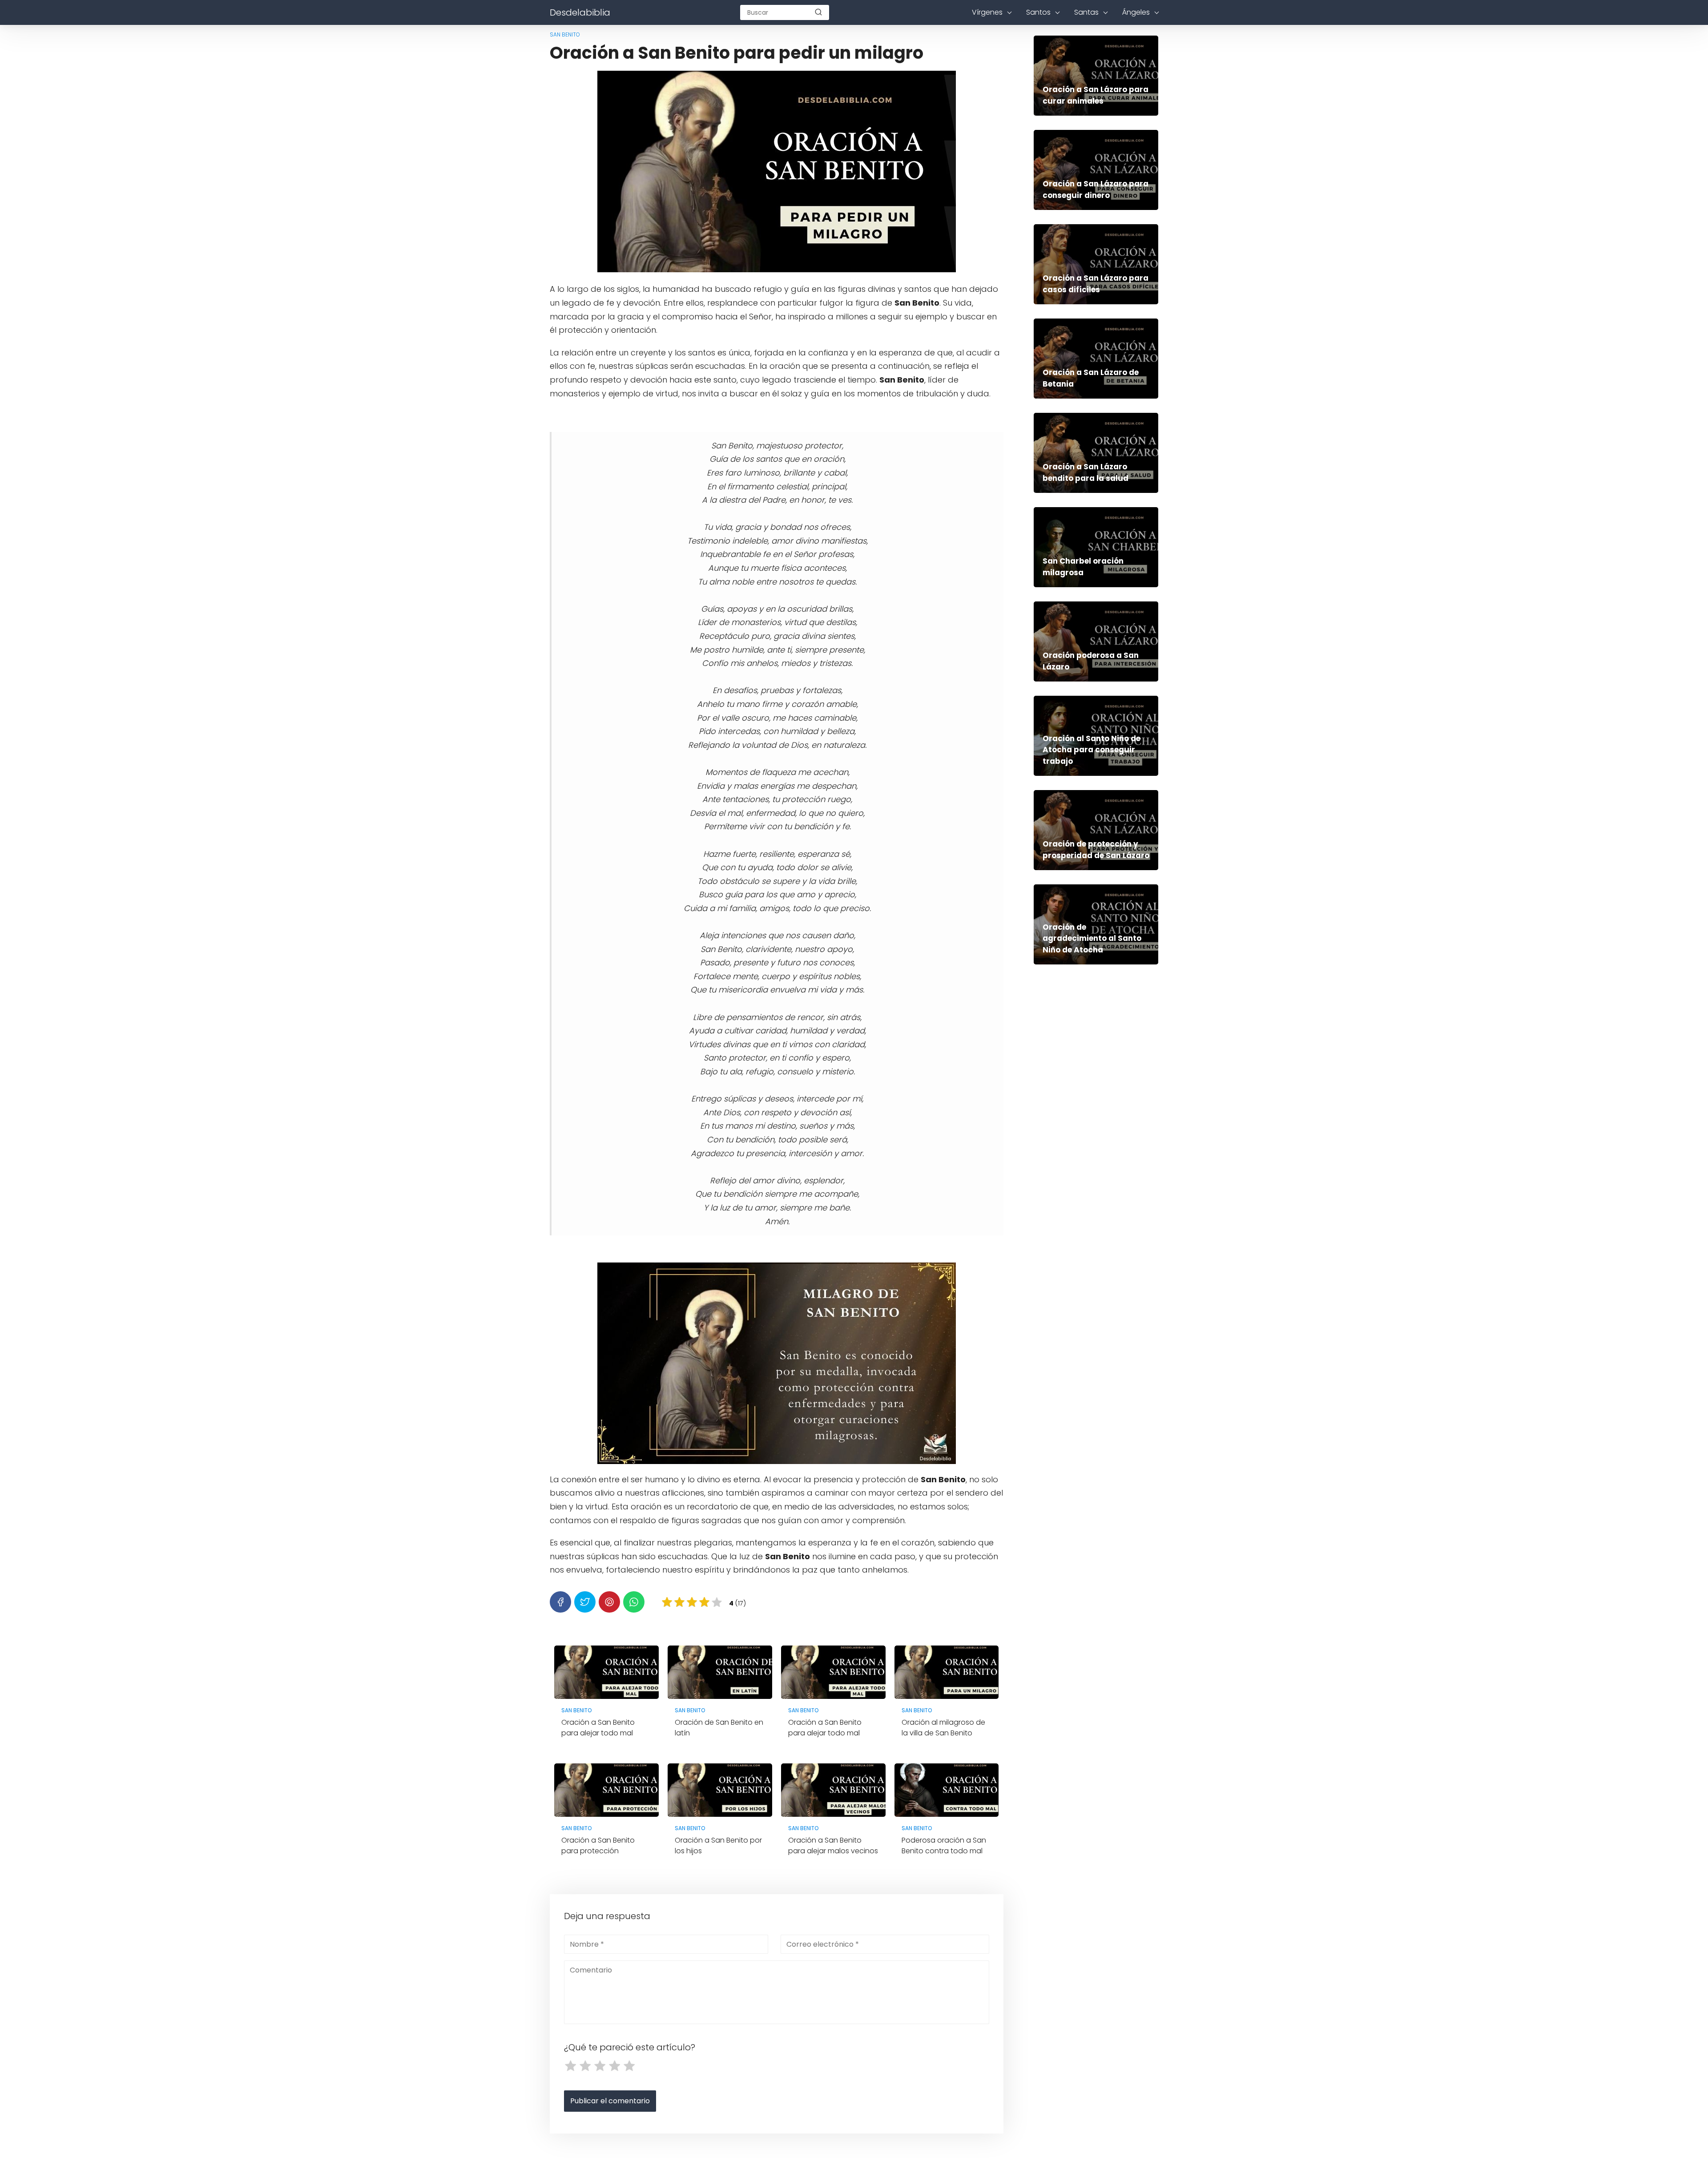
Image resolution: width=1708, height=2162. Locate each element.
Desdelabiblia (580, 12)
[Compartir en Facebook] (560, 1602)
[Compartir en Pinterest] (609, 1602)
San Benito (565, 34)
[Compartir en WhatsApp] (634, 1602)
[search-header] (818, 12)
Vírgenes (987, 12)
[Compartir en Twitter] (585, 1602)
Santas (1086, 12)
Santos (1038, 12)
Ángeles (1136, 12)
